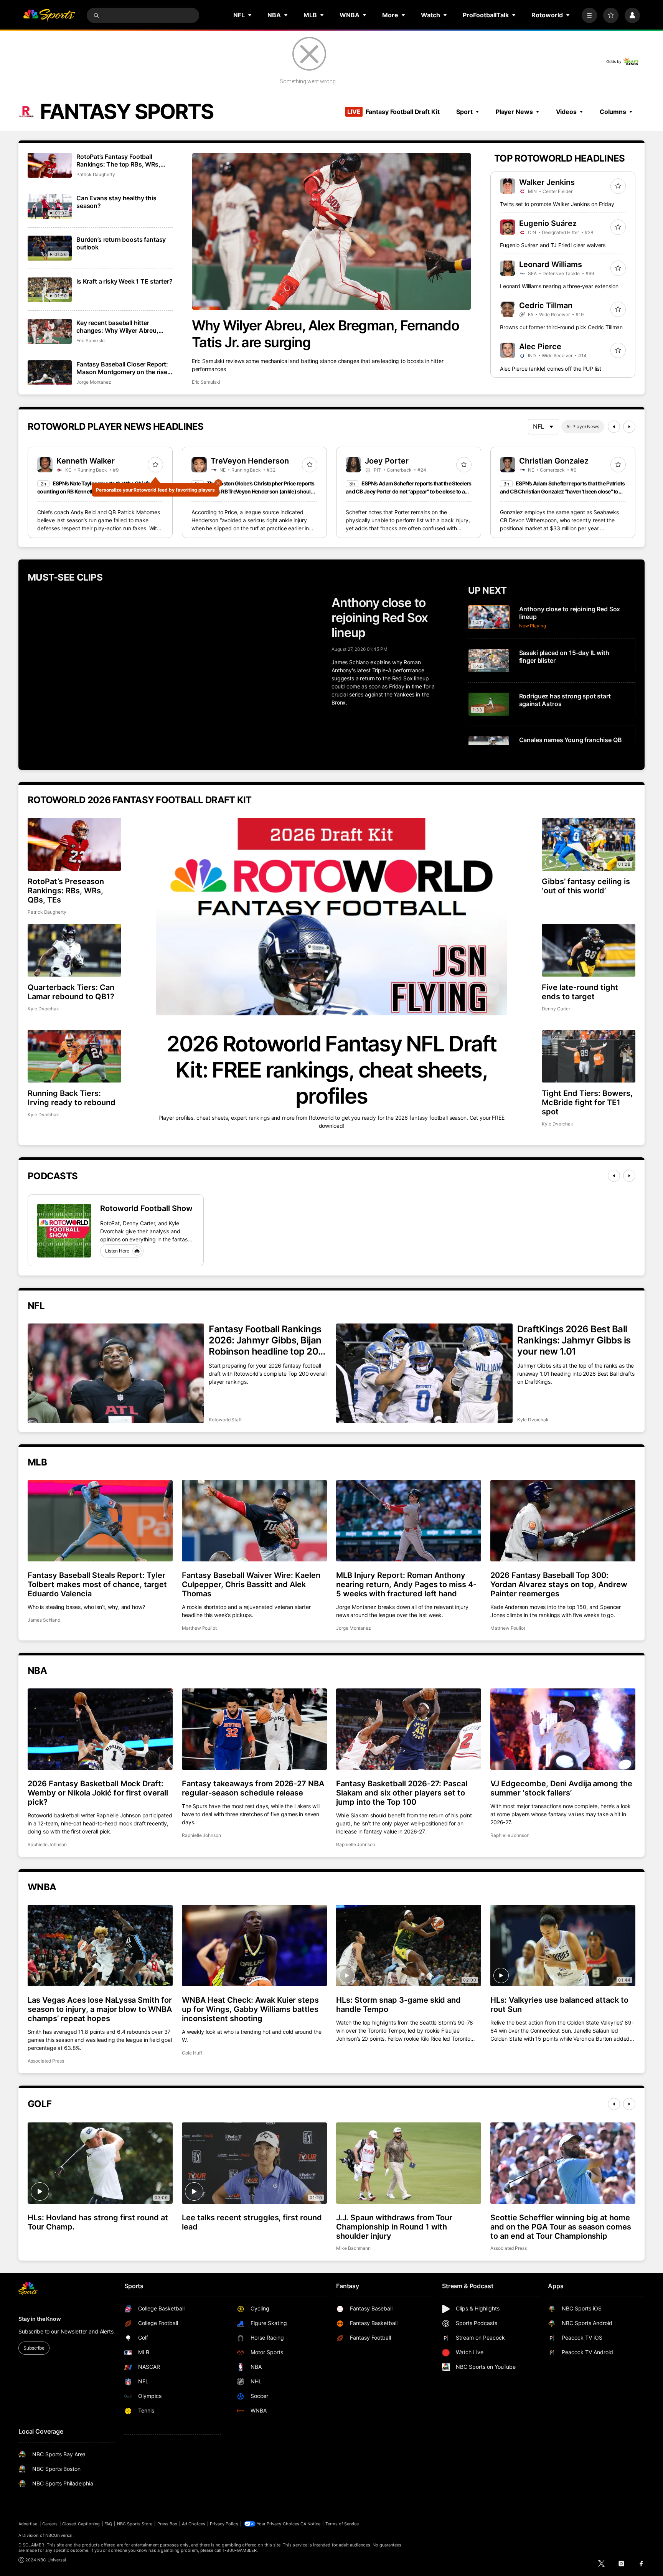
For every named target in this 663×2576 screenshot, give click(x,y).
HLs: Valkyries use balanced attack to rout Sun (559, 2005)
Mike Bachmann (353, 2248)
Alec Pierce (540, 347)
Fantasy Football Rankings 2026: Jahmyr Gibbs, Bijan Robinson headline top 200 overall (266, 1340)
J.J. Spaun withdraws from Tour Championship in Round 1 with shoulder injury (394, 2227)
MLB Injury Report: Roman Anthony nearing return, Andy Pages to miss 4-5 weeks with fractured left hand (406, 1584)
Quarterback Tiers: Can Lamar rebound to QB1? (71, 992)
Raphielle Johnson (47, 1844)
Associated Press (46, 2061)
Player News (514, 112)
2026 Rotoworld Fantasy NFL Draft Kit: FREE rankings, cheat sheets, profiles (331, 1070)
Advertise (28, 2524)
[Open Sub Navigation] (250, 15)
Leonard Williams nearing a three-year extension (559, 286)
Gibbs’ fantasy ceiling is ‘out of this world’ (586, 886)
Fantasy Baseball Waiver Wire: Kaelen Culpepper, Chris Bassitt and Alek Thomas (251, 1584)
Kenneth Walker (86, 461)
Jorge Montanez (94, 382)
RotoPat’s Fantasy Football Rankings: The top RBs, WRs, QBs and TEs (118, 160)
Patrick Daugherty (96, 174)
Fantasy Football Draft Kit (393, 112)
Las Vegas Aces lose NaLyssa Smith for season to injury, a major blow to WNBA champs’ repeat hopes (100, 2009)
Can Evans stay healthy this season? (116, 202)
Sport (464, 112)
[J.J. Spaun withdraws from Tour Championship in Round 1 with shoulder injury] (409, 2163)
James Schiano (44, 1620)
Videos (566, 112)
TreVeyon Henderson (250, 461)
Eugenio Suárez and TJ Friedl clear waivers (553, 245)
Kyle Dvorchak (43, 1009)
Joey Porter (387, 461)
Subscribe (34, 2348)
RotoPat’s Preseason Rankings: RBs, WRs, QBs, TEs (66, 891)
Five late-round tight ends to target (580, 992)
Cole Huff (192, 2053)
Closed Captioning (81, 2524)
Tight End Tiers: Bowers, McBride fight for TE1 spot (587, 1102)
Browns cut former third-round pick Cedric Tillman (561, 327)
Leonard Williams (551, 264)
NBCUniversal (59, 2535)
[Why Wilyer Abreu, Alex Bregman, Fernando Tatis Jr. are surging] (332, 231)
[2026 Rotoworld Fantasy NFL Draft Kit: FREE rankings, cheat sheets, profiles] (331, 917)
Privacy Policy (224, 2524)
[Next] (629, 427)
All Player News (583, 427)
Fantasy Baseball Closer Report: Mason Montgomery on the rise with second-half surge (122, 368)
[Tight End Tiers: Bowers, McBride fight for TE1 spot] (589, 1056)
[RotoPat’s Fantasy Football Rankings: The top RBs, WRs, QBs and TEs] (50, 165)
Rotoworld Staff (225, 1420)
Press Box (167, 2524)
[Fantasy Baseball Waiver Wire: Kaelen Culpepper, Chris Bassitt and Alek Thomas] (254, 1521)
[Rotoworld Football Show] (64, 1231)
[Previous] (614, 427)
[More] (589, 15)
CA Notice (311, 2524)
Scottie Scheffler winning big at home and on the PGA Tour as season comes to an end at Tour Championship (561, 2227)
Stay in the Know (40, 2319)
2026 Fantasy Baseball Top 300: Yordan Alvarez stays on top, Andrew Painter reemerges (559, 1584)
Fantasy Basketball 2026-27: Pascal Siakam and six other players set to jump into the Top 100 (402, 1793)
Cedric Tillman (546, 305)
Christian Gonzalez (554, 461)
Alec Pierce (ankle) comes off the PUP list (551, 369)
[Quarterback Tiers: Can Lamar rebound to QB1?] (74, 950)
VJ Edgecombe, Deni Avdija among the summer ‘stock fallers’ (561, 1788)
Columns (613, 112)
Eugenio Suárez (548, 223)
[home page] (49, 15)
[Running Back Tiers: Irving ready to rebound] (74, 1056)
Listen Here (117, 1251)
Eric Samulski (206, 382)
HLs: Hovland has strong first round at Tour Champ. (98, 2222)
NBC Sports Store (135, 2524)
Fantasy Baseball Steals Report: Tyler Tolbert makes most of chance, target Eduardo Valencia (97, 1584)
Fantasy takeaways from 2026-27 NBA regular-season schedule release (253, 1788)
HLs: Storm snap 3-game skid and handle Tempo (398, 2005)
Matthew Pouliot (199, 1628)
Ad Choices (194, 2524)
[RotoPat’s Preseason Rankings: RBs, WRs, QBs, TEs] (74, 844)
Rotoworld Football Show (146, 1208)
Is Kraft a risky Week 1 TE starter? (124, 281)
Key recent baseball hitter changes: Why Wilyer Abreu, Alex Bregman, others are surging (117, 327)
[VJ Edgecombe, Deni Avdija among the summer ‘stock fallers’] (563, 1729)
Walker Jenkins (547, 182)
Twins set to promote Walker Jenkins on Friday (557, 204)
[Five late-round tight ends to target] (589, 950)
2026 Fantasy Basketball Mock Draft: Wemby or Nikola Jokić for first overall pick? (98, 1793)
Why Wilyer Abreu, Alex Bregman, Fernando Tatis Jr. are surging (325, 334)
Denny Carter (556, 1009)
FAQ (108, 2524)
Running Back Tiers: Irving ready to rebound (72, 1098)
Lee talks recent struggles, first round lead (252, 2222)
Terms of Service (342, 2524)
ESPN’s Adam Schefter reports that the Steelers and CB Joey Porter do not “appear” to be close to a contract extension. (409, 491)
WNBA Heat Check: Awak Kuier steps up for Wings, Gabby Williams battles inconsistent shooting (250, 2009)
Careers (50, 2524)
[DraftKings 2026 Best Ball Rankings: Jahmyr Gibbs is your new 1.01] (424, 1373)
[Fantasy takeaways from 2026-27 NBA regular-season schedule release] (254, 1729)
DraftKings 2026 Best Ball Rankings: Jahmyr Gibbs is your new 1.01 (574, 1340)
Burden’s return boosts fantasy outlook (121, 243)
